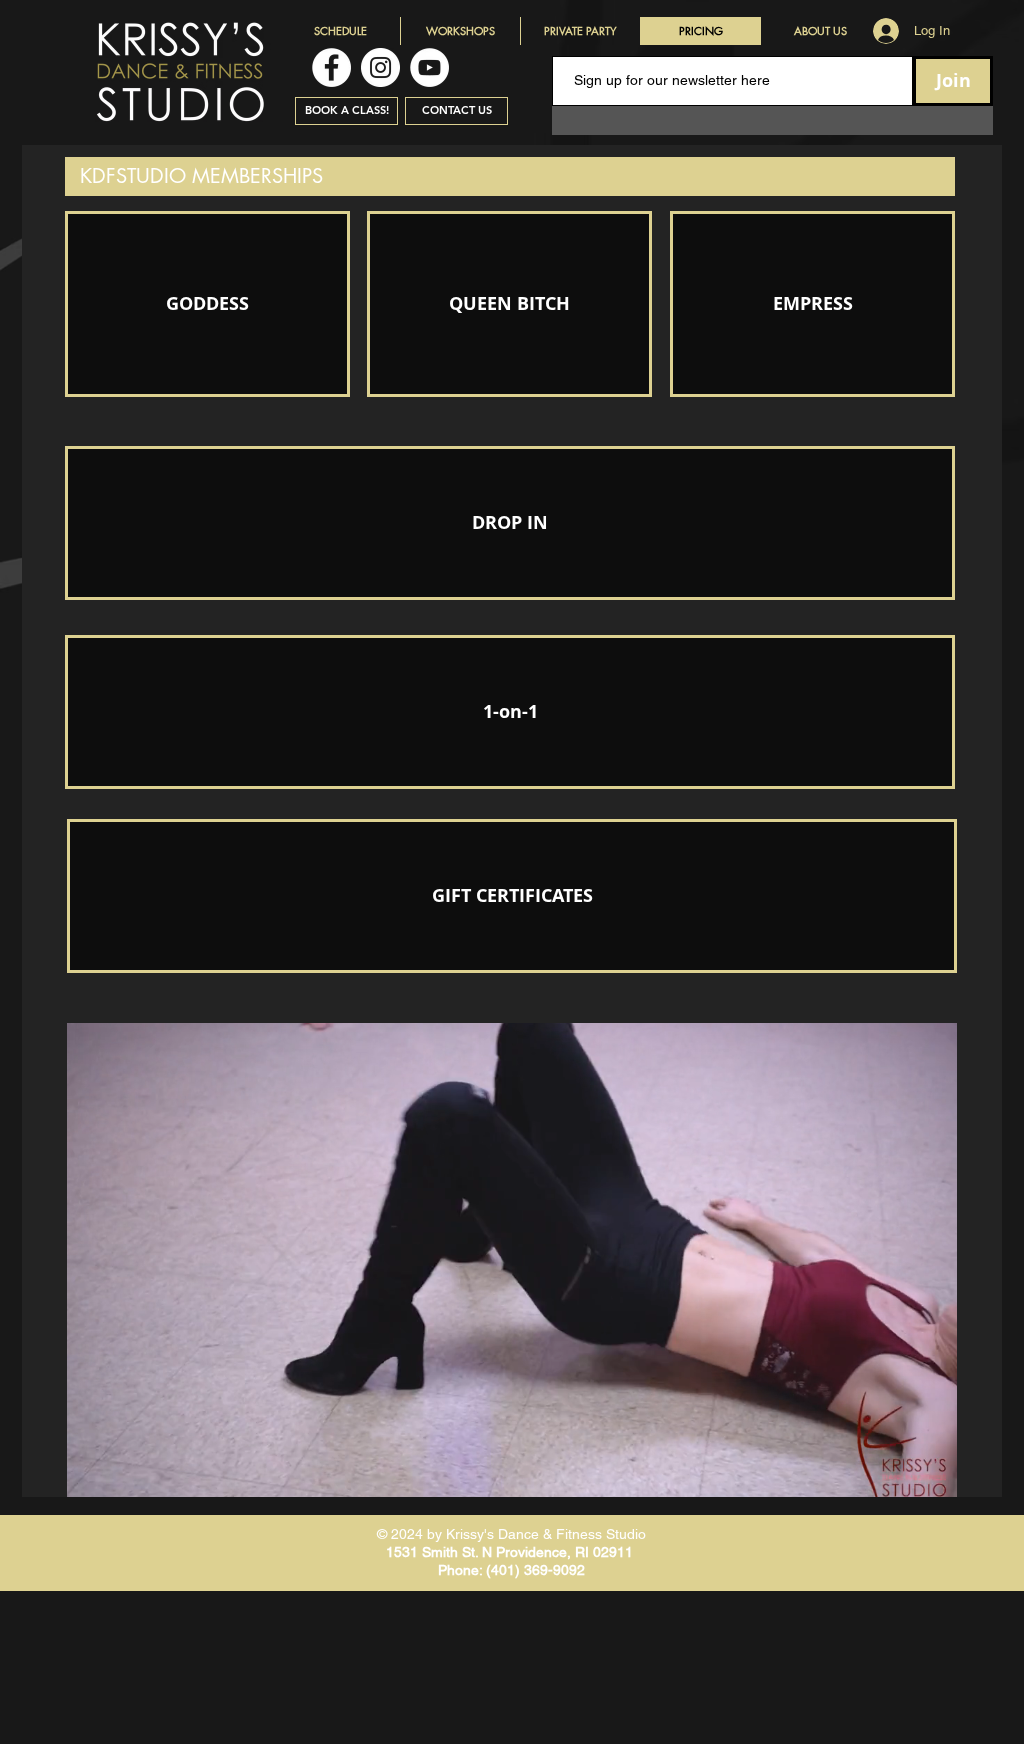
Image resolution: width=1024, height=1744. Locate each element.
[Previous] (95, 1260)
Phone (458, 1570)
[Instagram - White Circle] (380, 67)
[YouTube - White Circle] (429, 67)
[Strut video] (512, 1465)
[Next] (929, 1260)
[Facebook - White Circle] (331, 67)
